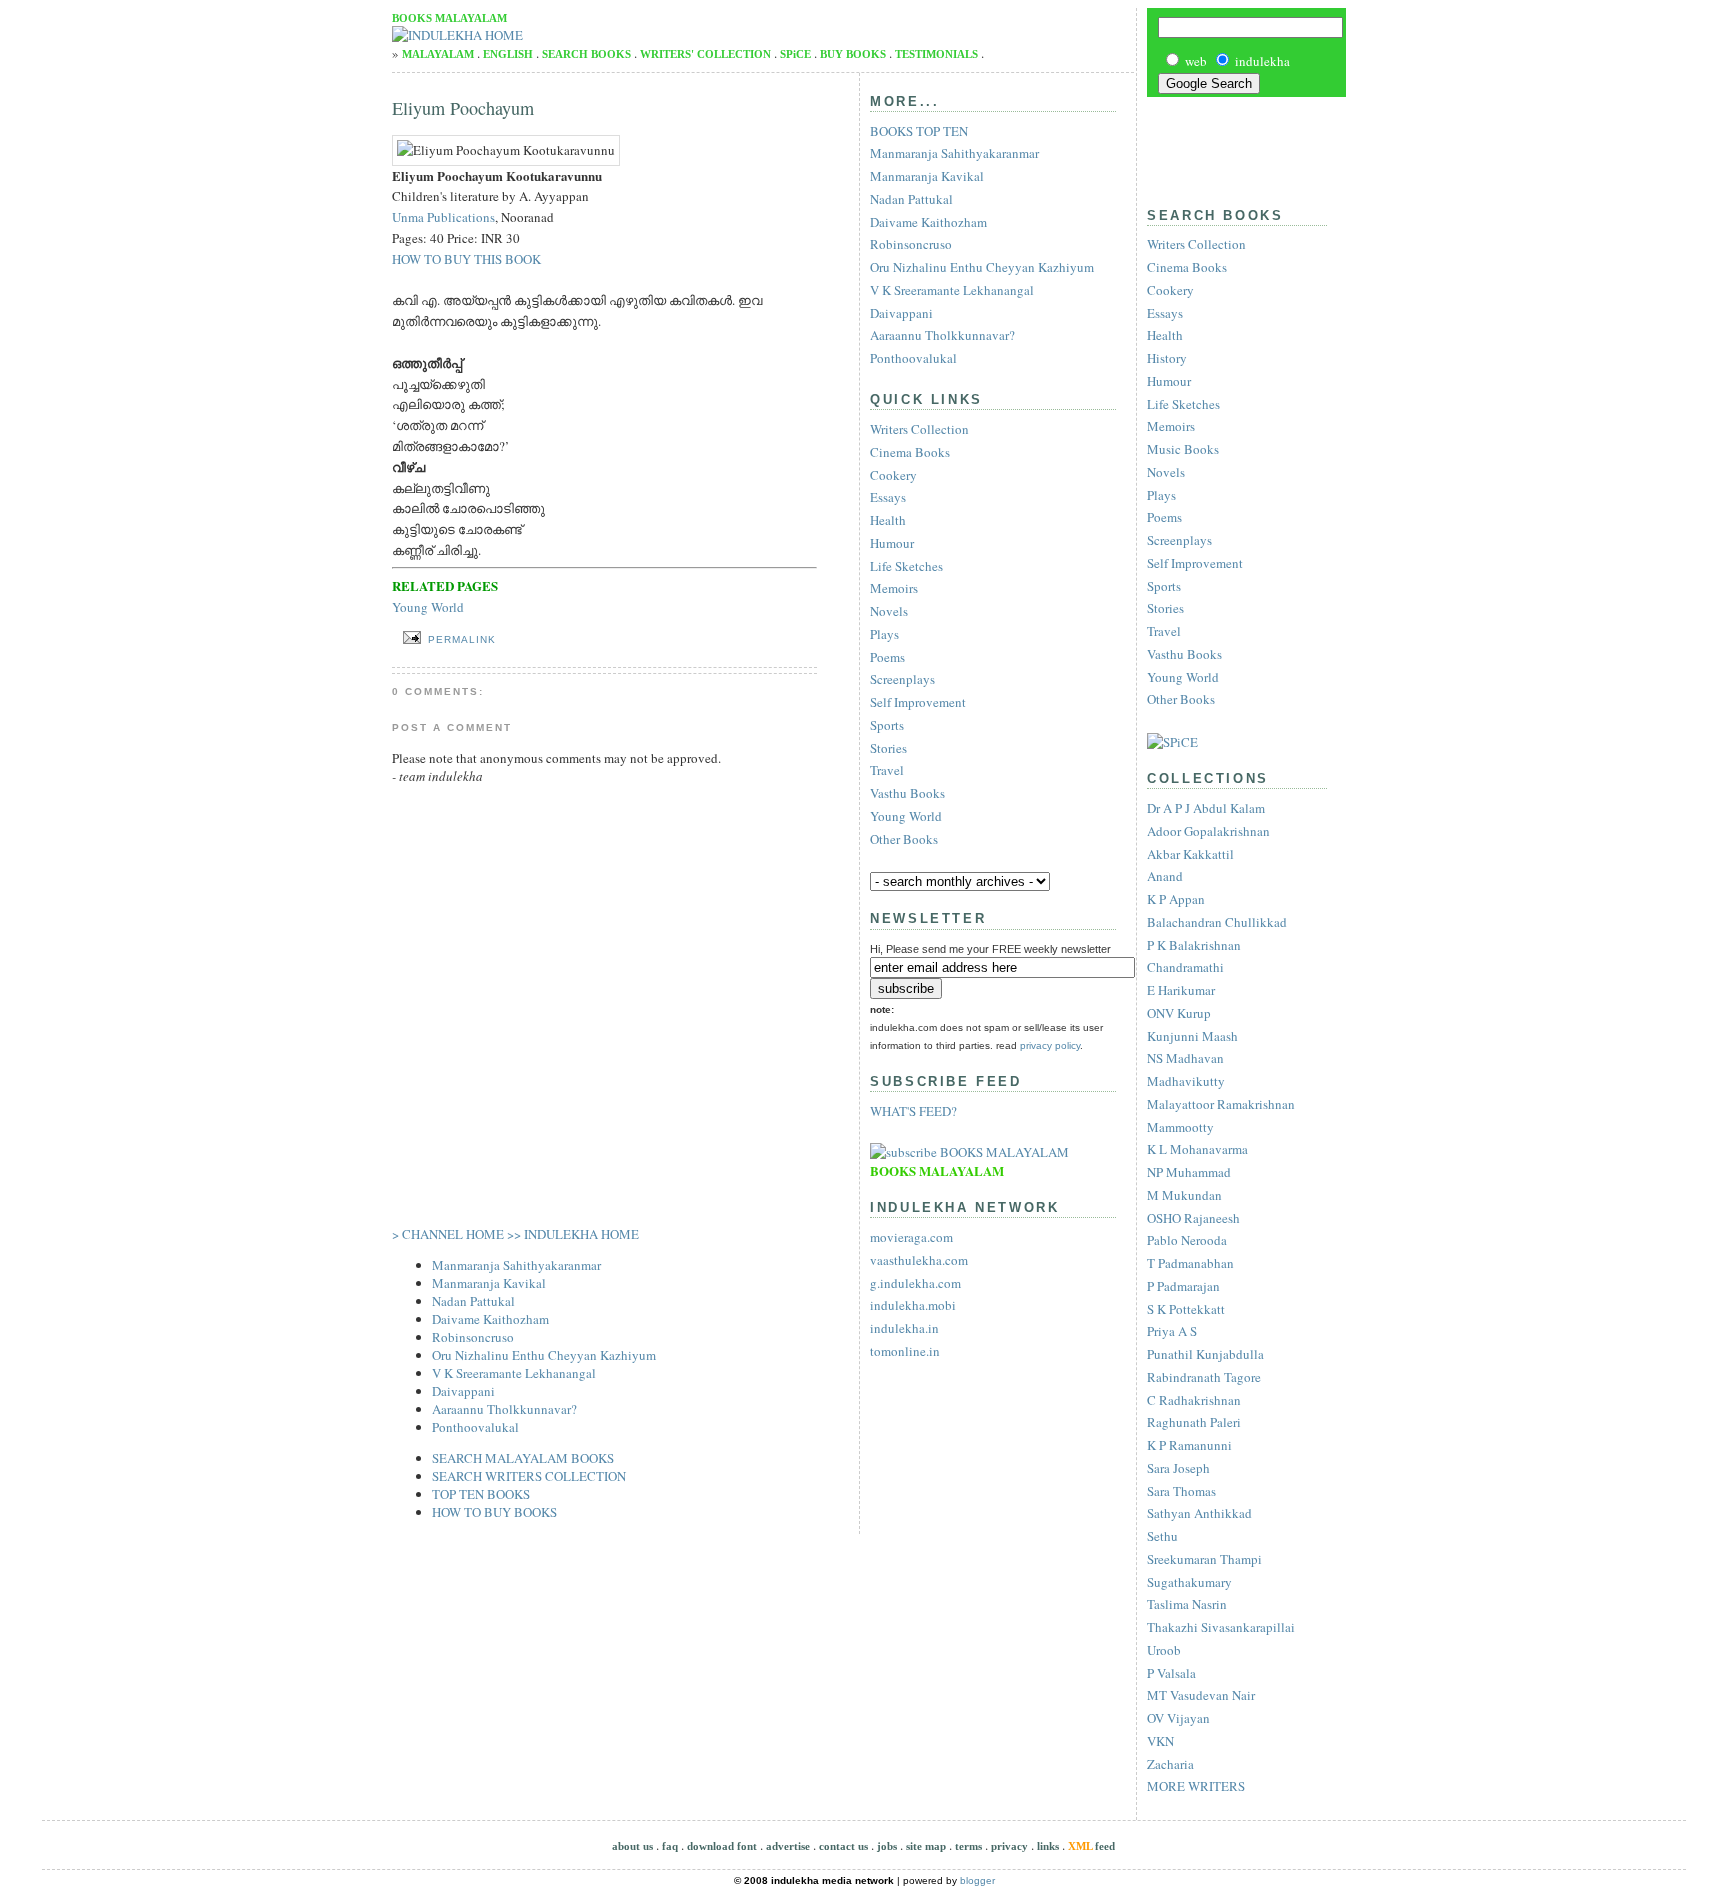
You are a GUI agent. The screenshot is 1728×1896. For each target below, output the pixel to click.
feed (1091, 1846)
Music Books (1183, 449)
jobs (887, 1846)
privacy (1009, 1846)
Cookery (1170, 290)
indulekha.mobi (913, 1305)
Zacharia (1170, 1764)
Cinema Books (1187, 267)
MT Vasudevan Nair (1201, 1695)
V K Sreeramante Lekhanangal (514, 1373)
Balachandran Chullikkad (1217, 922)
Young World (1183, 677)
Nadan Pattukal (473, 1301)
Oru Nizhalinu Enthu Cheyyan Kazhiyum (544, 1355)
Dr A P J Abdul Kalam (1206, 808)
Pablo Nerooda (1187, 1240)
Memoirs (1171, 426)
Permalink (462, 639)
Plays (1161, 495)
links (1048, 1846)
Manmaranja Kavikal (489, 1283)
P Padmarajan (1183, 1286)
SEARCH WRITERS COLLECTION (529, 1476)
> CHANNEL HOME (448, 1234)
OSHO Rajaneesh (1193, 1218)
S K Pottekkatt (1186, 1309)
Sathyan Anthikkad (1199, 1513)
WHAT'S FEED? (913, 1111)
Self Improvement (1195, 563)
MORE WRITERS (1196, 1786)
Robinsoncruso (473, 1337)
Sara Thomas (1181, 1491)
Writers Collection (1196, 244)
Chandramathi (1185, 967)
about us (632, 1846)
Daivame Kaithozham (490, 1319)
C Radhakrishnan (1194, 1400)
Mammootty (1180, 1127)
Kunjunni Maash (1192, 1036)
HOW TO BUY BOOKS (494, 1512)
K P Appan (1176, 899)
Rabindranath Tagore (1204, 1377)
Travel (1164, 631)
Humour (1169, 381)
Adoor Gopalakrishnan (1208, 831)
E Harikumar (1181, 990)
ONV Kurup (1179, 1013)
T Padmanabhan (1190, 1263)
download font (722, 1846)
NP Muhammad (1189, 1172)
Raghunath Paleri (1194, 1422)
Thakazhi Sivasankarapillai (1221, 1627)
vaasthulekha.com (919, 1260)
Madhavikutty (1186, 1081)
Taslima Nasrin (1187, 1604)
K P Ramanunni (1189, 1445)
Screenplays (1179, 540)
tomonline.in (905, 1351)
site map (926, 1846)
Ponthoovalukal (475, 1427)
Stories (1165, 608)
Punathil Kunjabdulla (1205, 1354)
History (1167, 358)
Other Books (1181, 699)
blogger (977, 1880)
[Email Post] (408, 638)
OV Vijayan (1178, 1718)
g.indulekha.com (915, 1283)
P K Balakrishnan (1194, 945)
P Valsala (1171, 1673)
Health (1165, 335)
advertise (788, 1846)
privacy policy (1050, 1045)
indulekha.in (904, 1328)
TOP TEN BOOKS (481, 1494)
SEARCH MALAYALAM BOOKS (523, 1458)
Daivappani (463, 1391)
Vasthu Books (1184, 654)
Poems (1164, 517)
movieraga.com (911, 1237)
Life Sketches (1183, 404)
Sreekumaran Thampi (1204, 1559)
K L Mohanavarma (1197, 1149)
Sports (1164, 586)
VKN (1160, 1741)
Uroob (1164, 1650)
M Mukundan (1184, 1195)
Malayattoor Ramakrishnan (1221, 1104)
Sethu (1162, 1536)
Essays (1165, 313)
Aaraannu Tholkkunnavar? (504, 1409)
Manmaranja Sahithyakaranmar (516, 1265)
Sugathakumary (1189, 1582)
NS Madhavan (1185, 1058)
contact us (843, 1846)
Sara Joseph (1178, 1468)
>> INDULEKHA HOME (573, 1234)
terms (968, 1846)
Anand (1165, 876)
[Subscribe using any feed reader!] (969, 1152)
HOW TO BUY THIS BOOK (466, 259)
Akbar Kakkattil (1190, 854)
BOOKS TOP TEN (919, 131)
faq (670, 1846)
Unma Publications (443, 217)
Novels (1166, 472)
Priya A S (1172, 1331)
